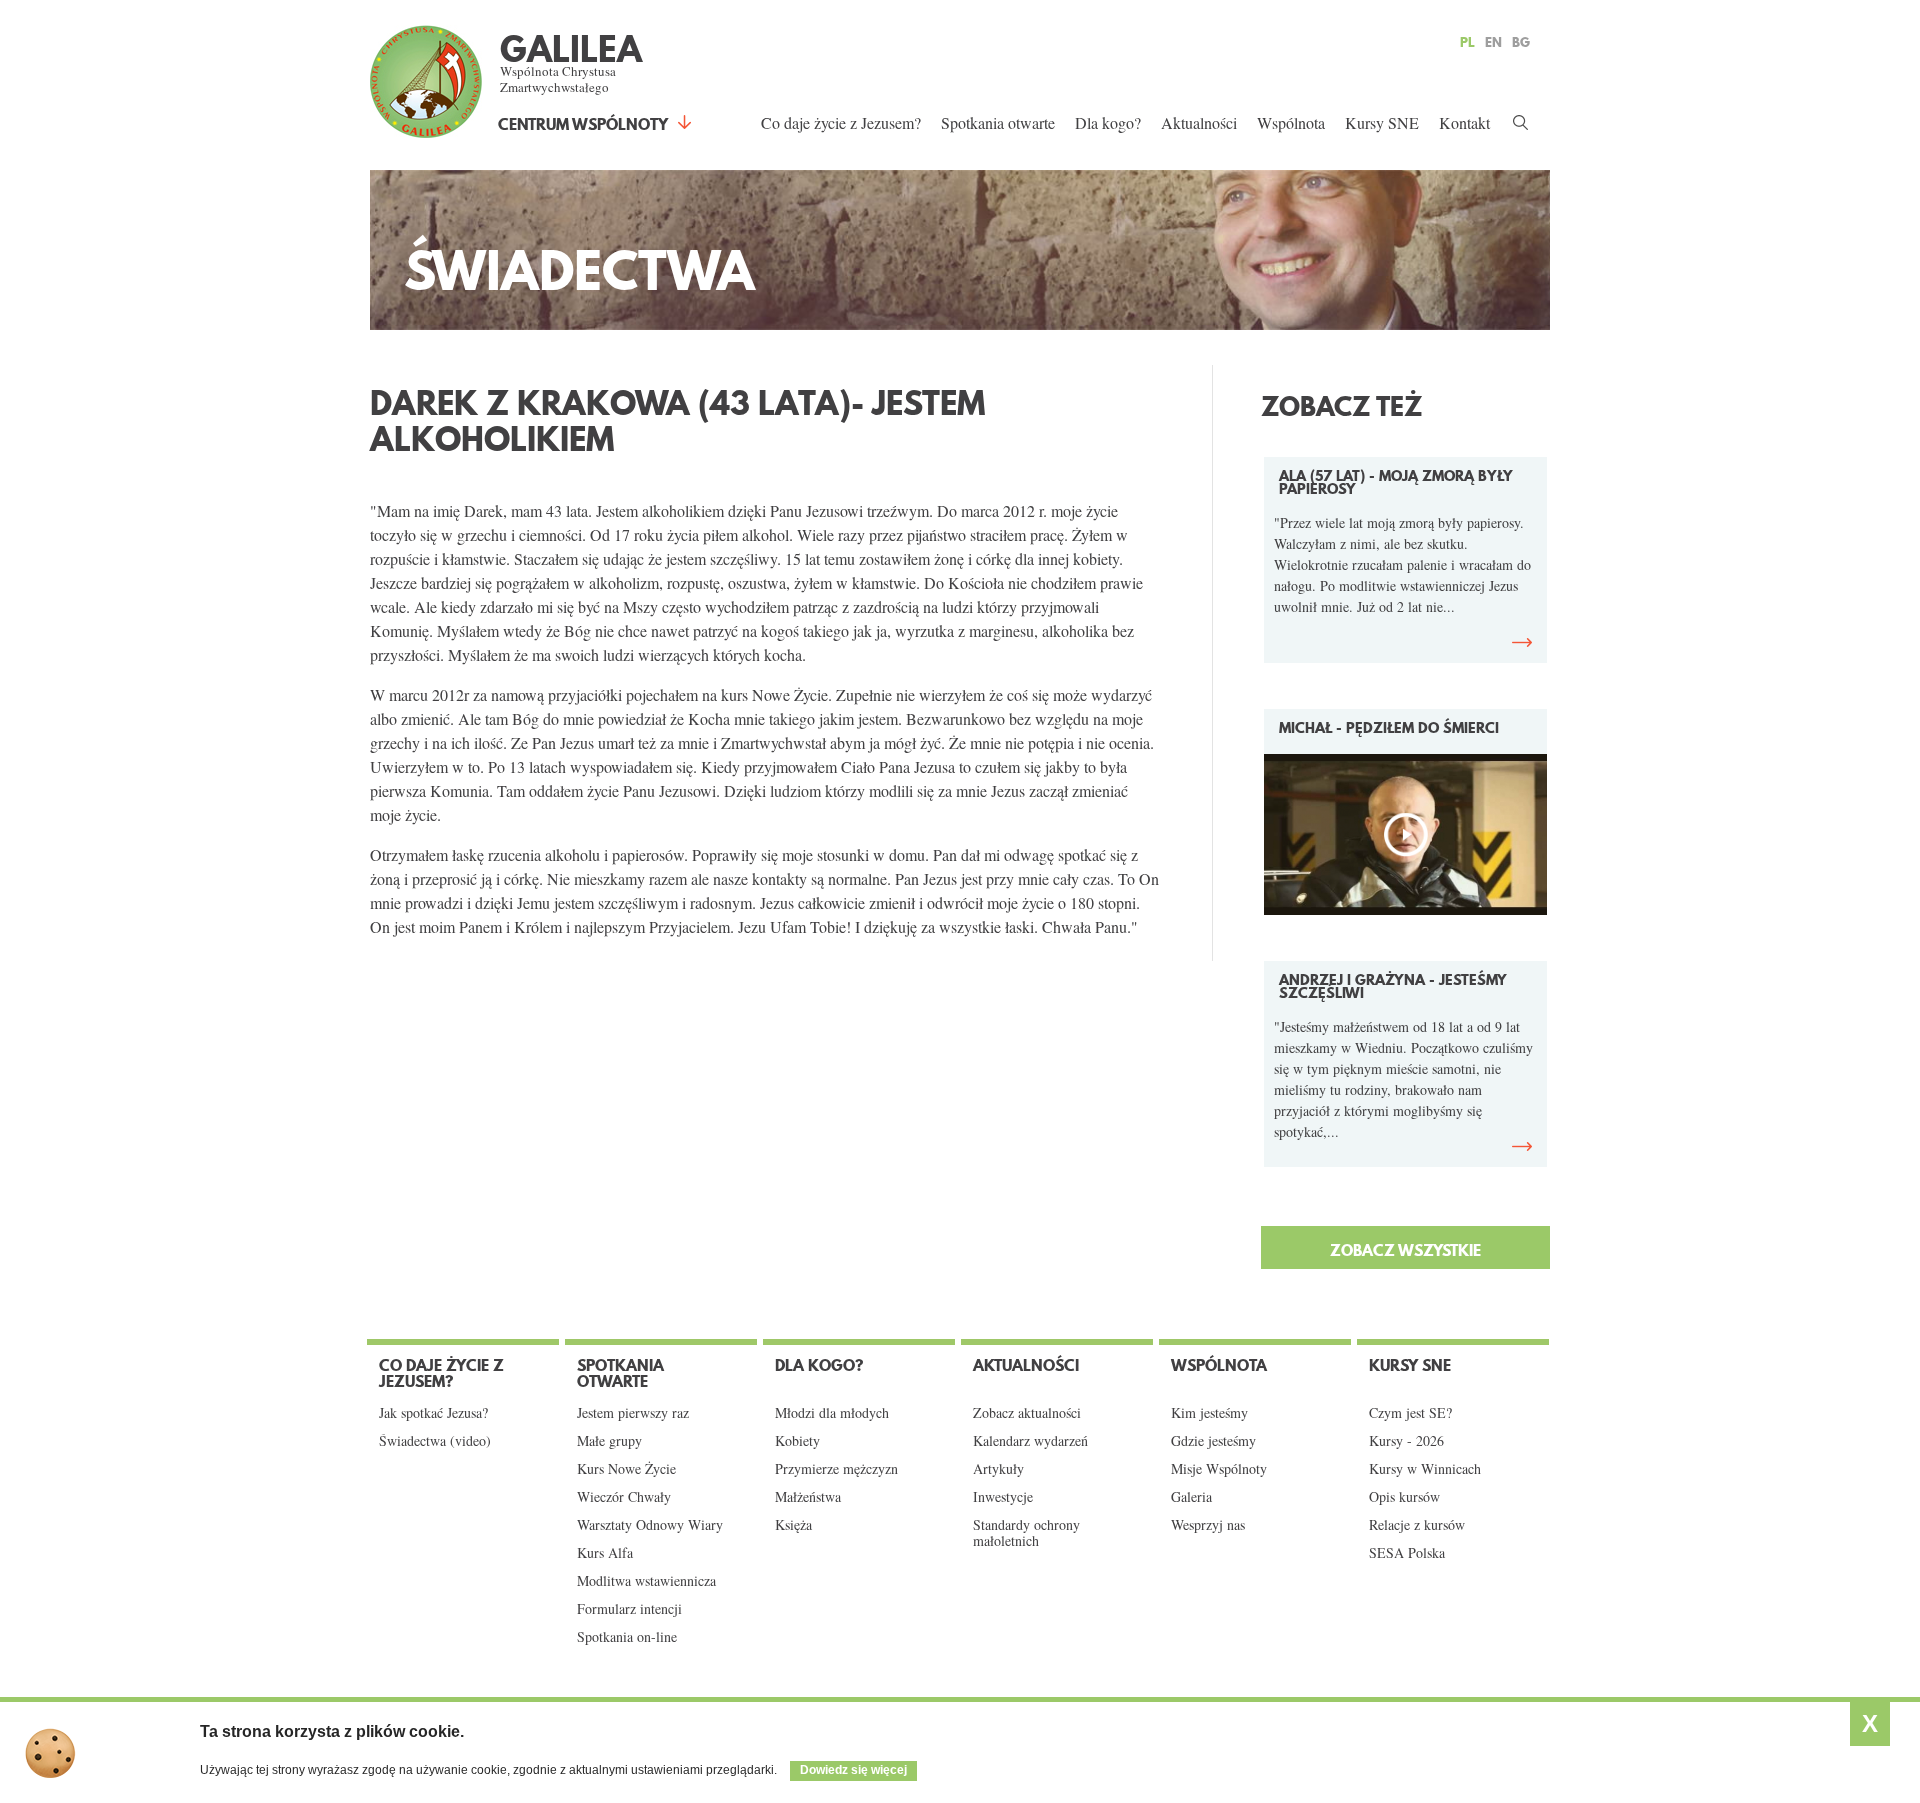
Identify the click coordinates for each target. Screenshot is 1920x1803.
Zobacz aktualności (1027, 1413)
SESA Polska (1407, 1553)
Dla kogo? (1108, 122)
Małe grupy (609, 1441)
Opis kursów (1404, 1497)
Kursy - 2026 (1406, 1441)
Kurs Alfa (605, 1553)
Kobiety (797, 1441)
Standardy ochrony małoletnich (1026, 1533)
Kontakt (1464, 122)
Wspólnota (1291, 122)
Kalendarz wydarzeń (1030, 1441)
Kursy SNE (1382, 122)
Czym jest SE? (1410, 1413)
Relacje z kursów (1417, 1525)
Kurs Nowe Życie (626, 1469)
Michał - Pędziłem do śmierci (1389, 728)
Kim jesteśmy (1209, 1413)
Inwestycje (1003, 1497)
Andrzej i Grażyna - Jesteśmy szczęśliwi (1393, 986)
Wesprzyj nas (1208, 1525)
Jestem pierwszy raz (633, 1413)
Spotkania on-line (627, 1637)
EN (1493, 42)
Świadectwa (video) (435, 1441)
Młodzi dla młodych (832, 1413)
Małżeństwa (808, 1497)
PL (1467, 42)
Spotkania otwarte (998, 122)
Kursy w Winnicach (1425, 1469)
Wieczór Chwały (624, 1497)
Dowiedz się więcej (853, 1770)
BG (1521, 42)
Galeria (1191, 1497)
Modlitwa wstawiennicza (646, 1581)
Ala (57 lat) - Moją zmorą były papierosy (1396, 482)
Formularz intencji (629, 1609)
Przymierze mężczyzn (836, 1469)
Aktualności (1199, 122)
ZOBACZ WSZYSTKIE (1405, 1250)
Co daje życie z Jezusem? (841, 122)
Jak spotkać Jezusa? (433, 1413)
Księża (793, 1525)
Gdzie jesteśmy (1213, 1441)
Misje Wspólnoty (1219, 1469)
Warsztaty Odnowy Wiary (650, 1525)
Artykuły (998, 1469)
